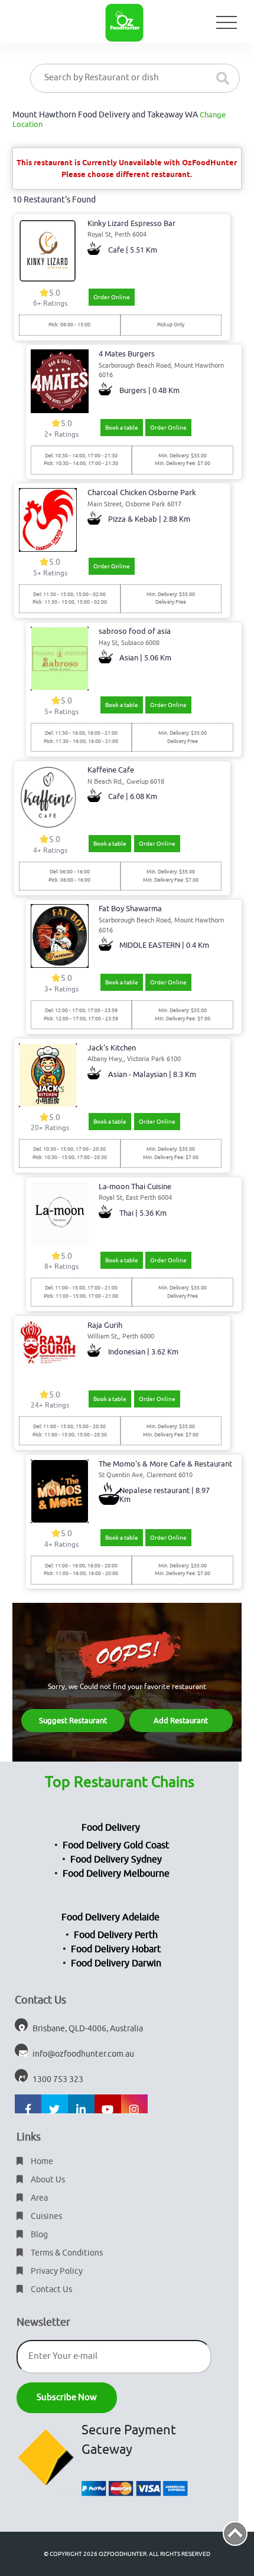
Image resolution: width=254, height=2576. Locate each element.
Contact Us (51, 2289)
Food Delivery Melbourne (116, 1874)
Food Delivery (111, 1828)
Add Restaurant (181, 1721)
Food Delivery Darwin (116, 1963)
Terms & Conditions (66, 2253)
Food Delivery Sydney (116, 1860)
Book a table (122, 428)
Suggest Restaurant (73, 1721)
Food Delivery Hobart (116, 1949)
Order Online (112, 297)
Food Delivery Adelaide (110, 1917)
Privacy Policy (56, 2271)
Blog (38, 2235)
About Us (47, 2180)
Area (38, 2198)
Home (41, 2161)
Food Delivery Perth (116, 1935)
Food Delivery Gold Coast (116, 1845)
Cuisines (45, 2216)
